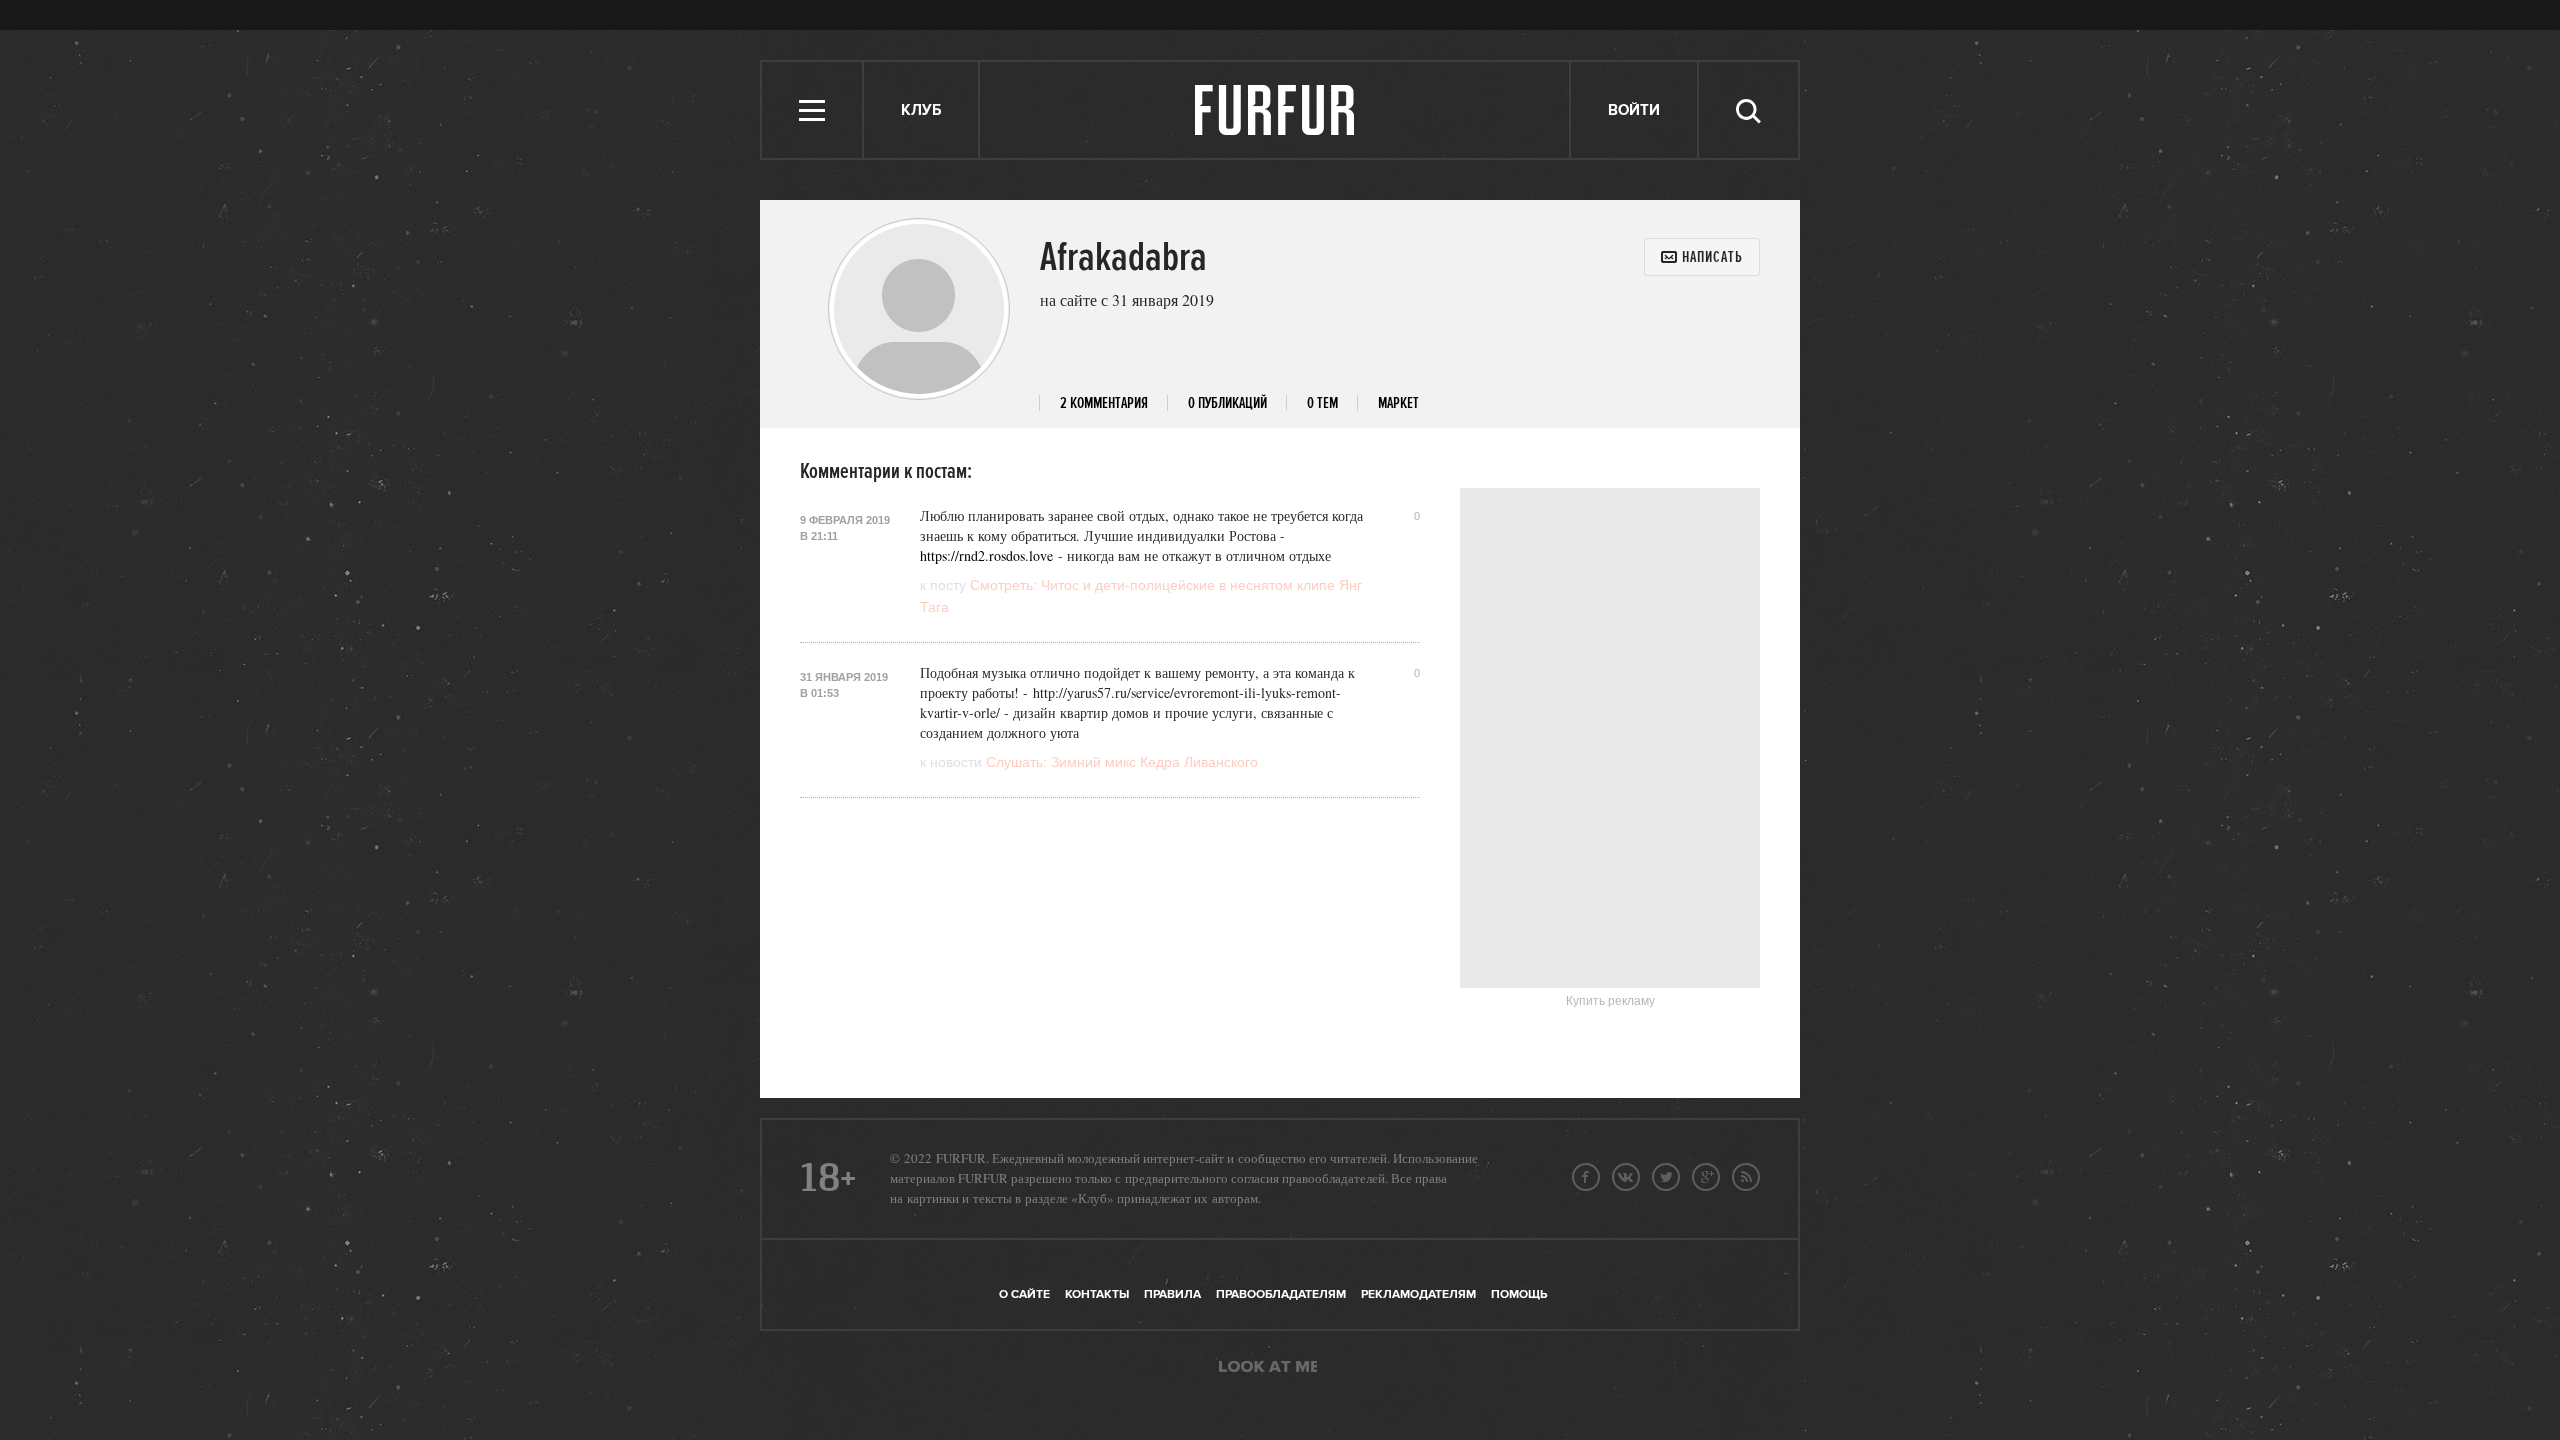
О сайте (1024, 1294)
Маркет (1398, 403)
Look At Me (1268, 1368)
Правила (1172, 1294)
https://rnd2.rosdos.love (986, 555)
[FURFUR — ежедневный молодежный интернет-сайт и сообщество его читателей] (1275, 110)
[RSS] (1746, 1177)
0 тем (1322, 403)
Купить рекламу (1610, 1001)
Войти (1634, 110)
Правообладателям (1281, 1294)
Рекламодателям (1418, 1294)
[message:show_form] (1702, 257)
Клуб (921, 110)
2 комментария (1104, 403)
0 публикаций (1227, 403)
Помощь (1519, 1294)
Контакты (1097, 1294)
